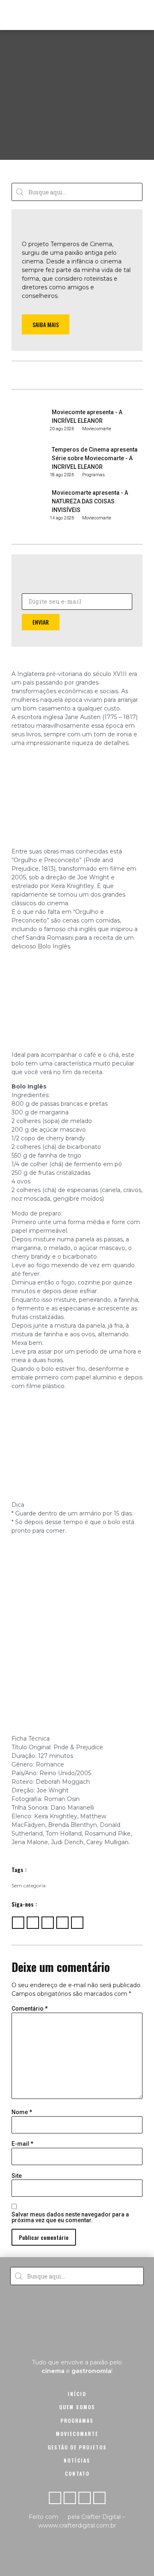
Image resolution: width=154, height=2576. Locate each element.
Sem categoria (29, 1885)
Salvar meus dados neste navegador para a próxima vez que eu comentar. (70, 2217)
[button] (140, 15)
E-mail (22, 2144)
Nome (22, 2112)
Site (17, 2176)
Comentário (30, 2009)
